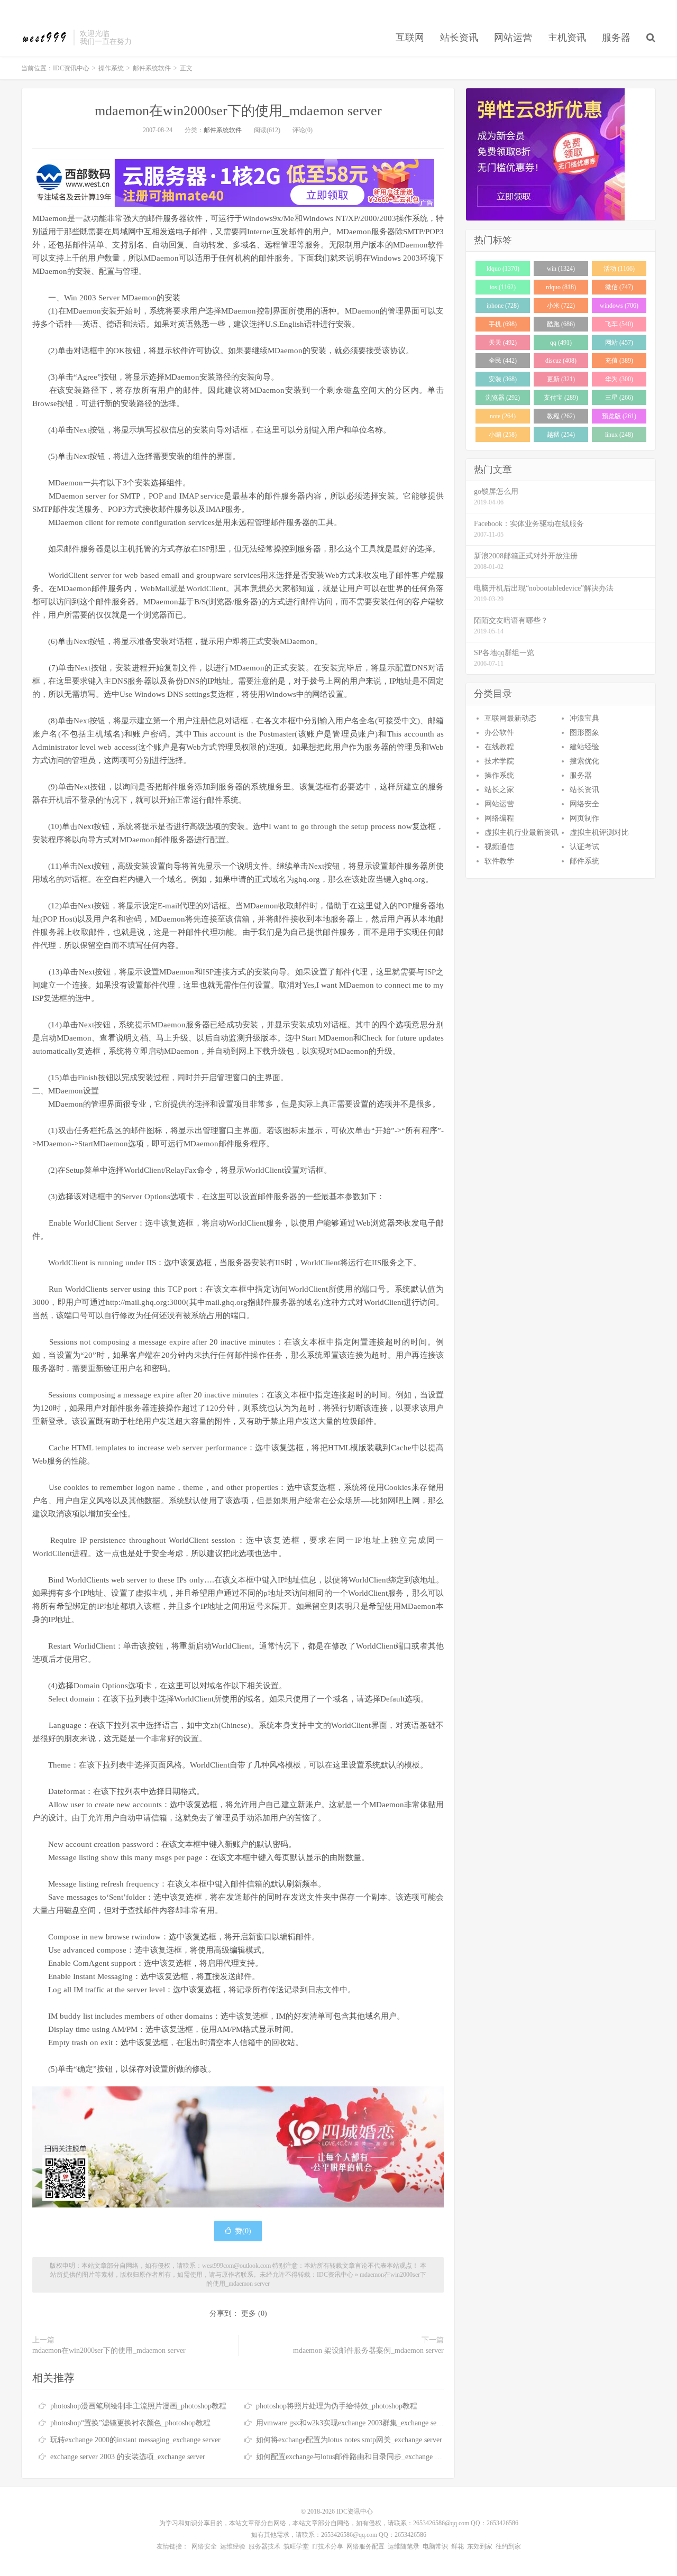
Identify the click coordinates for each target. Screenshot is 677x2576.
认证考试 (584, 847)
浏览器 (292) (503, 398)
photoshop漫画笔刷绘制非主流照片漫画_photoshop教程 (138, 2406)
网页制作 (584, 818)
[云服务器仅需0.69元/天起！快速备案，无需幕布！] (561, 154)
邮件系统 (584, 861)
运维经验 (233, 2546)
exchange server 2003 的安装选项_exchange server (128, 2457)
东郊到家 (480, 2546)
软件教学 (499, 861)
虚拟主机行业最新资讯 (522, 832)
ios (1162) (503, 287)
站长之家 (499, 790)
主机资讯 (567, 38)
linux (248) (619, 435)
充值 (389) (619, 361)
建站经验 (584, 747)
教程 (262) (561, 416)
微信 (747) (619, 287)
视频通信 (499, 847)
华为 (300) (619, 379)
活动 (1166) (619, 269)
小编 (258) (503, 435)
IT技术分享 (328, 2546)
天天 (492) (503, 343)
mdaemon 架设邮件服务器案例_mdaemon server (368, 2350)
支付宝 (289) (561, 398)
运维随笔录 (404, 2546)
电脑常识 (435, 2546)
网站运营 (513, 38)
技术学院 (499, 761)
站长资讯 (459, 38)
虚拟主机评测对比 (599, 832)
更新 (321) (561, 379)
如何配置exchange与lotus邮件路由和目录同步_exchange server (354, 2457)
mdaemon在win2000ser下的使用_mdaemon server (238, 111)
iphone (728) (503, 306)
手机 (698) (503, 324)
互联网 (410, 38)
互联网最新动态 (510, 718)
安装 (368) (503, 379)
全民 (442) (503, 361)
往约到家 (508, 2546)
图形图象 (584, 733)
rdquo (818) (561, 287)
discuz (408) (561, 361)
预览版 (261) (619, 416)
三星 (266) (619, 398)
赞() (243, 2231)
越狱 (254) (561, 435)
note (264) (503, 416)
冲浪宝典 (584, 718)
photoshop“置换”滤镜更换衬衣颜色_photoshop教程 (130, 2423)
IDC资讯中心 (45, 38)
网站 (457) (619, 343)
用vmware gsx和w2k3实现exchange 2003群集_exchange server (352, 2423)
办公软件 (499, 733)
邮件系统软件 (152, 68)
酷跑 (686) (561, 324)
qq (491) (561, 343)
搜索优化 (584, 761)
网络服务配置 (365, 2546)
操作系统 (111, 68)
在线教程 (499, 747)
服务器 (616, 38)
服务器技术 (264, 2546)
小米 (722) (561, 306)
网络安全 (584, 804)
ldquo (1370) (503, 269)
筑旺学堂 (296, 2546)
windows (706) (619, 306)
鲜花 (458, 2546)
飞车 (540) (619, 324)
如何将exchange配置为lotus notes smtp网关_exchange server (349, 2440)
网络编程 (499, 818)
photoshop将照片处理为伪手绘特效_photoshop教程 (337, 2406)
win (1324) (561, 269)
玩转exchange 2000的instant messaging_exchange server (135, 2440)
